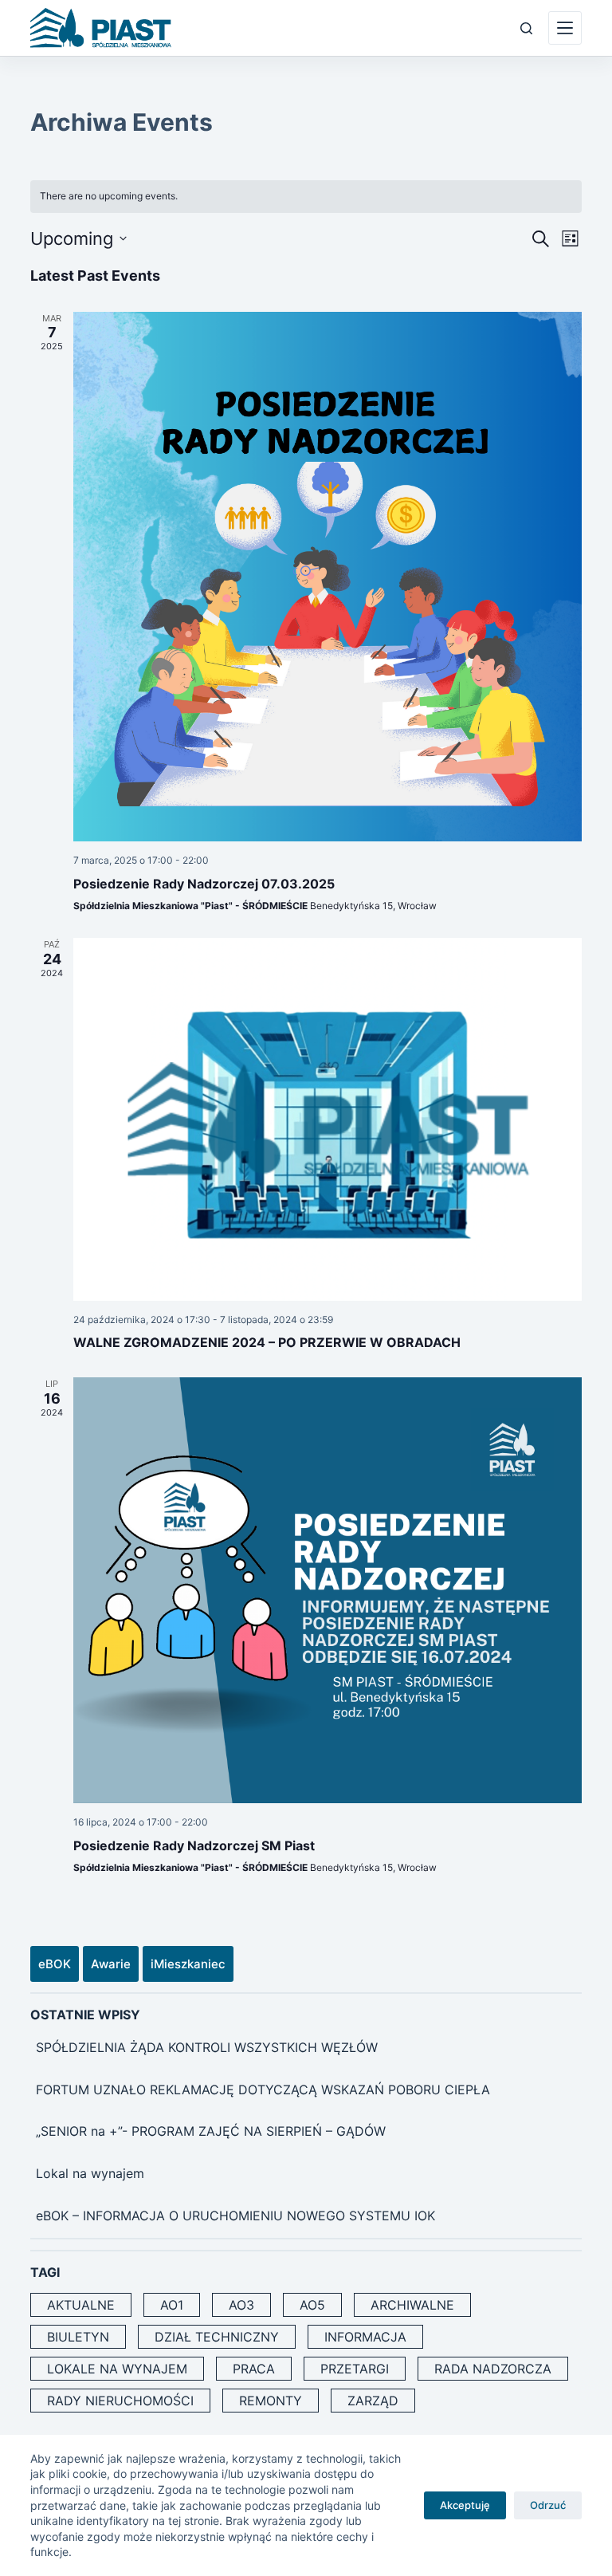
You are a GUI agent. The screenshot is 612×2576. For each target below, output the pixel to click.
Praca (254, 2369)
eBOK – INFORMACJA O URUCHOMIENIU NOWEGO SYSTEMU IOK (235, 2216)
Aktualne (81, 2305)
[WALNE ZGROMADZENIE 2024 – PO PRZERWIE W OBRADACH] (327, 1119)
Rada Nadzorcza (493, 2369)
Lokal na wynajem (90, 2173)
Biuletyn (78, 2337)
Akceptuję (465, 2505)
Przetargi (355, 2369)
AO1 (172, 2305)
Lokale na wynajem (117, 2369)
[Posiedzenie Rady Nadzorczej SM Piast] (327, 1590)
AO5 (312, 2305)
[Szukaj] (526, 28)
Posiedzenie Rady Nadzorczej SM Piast (194, 1845)
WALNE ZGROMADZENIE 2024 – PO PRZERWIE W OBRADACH (267, 1342)
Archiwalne (412, 2305)
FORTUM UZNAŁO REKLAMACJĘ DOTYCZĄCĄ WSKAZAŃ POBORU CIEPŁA (263, 2090)
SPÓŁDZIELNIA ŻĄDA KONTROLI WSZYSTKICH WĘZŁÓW (207, 2047)
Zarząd (373, 2401)
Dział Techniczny (217, 2337)
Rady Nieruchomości (120, 2401)
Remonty (271, 2401)
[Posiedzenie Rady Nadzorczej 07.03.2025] (327, 577)
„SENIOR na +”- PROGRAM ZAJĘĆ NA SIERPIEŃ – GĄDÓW (211, 2131)
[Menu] (565, 28)
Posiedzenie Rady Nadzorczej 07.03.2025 (204, 884)
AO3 (241, 2305)
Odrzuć (548, 2505)
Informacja (365, 2337)
